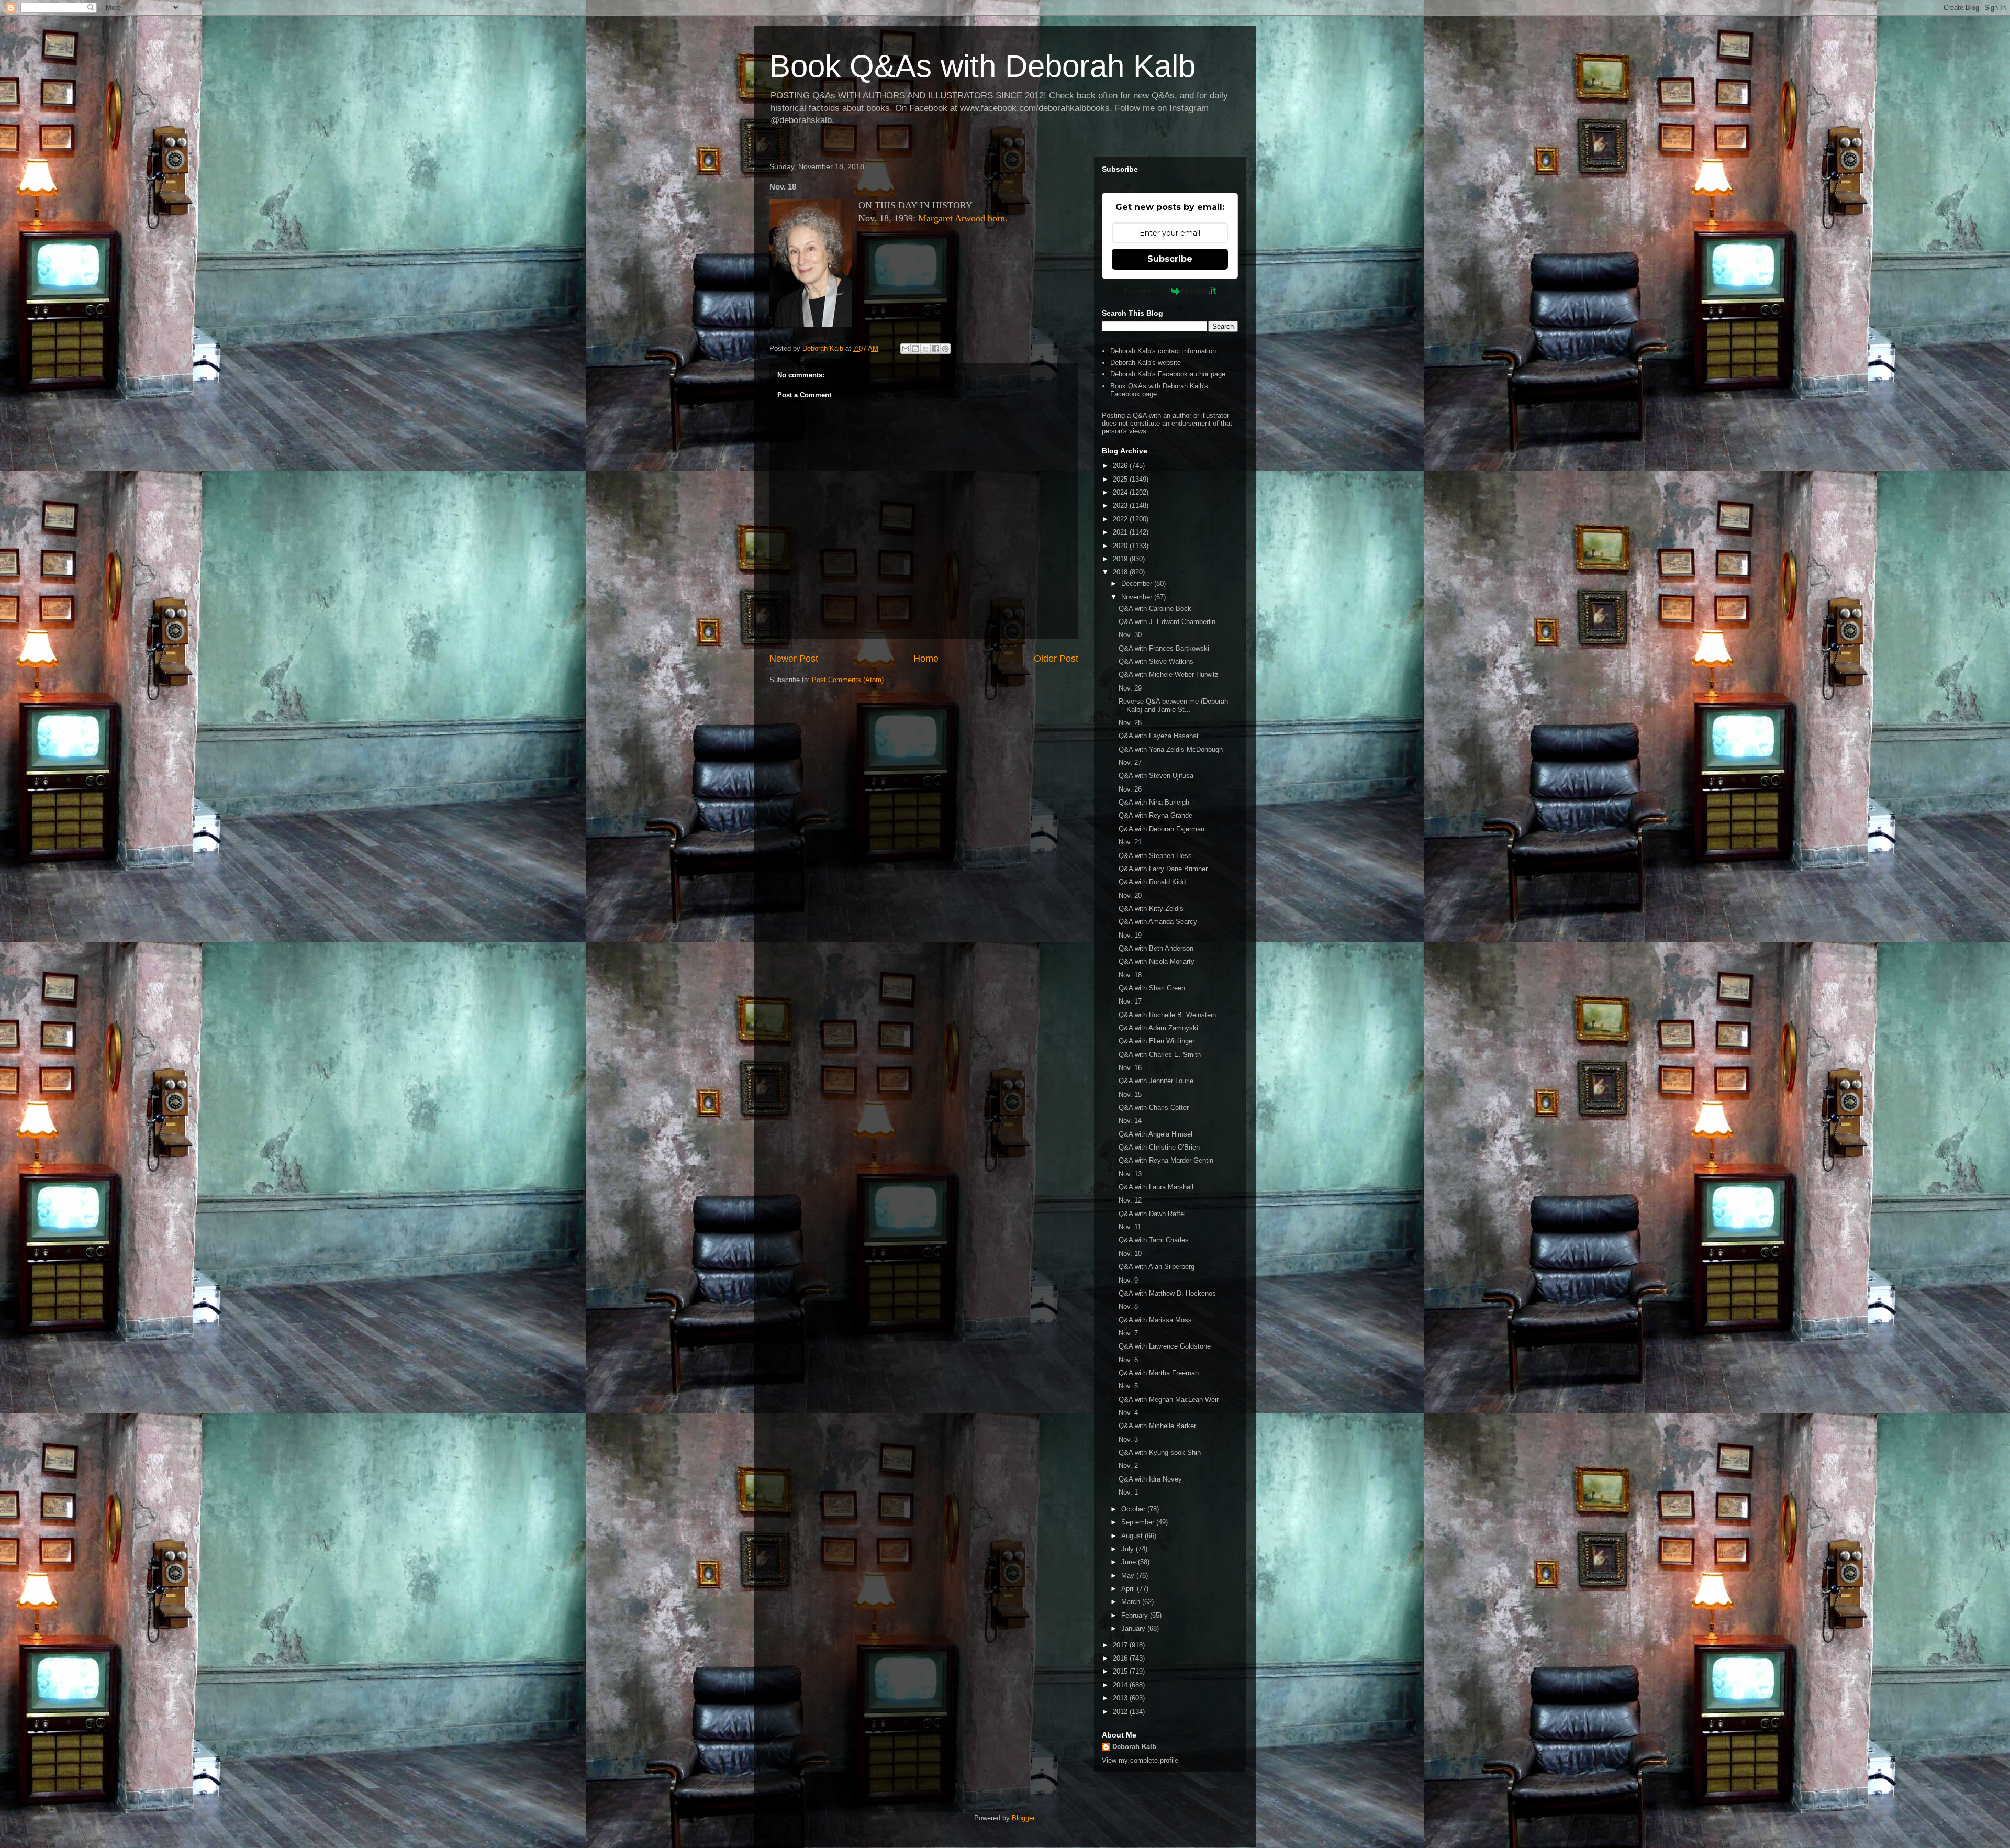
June (1130, 1562)
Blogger (1023, 1818)
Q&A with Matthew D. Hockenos (1167, 1293)
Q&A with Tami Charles (1154, 1240)
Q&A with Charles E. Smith (1160, 1055)
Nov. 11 (1130, 1227)
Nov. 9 (1128, 1280)
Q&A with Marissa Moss (1155, 1320)
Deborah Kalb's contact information (1163, 351)
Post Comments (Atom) (848, 680)
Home (926, 659)
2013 (1121, 1698)
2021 (1121, 532)
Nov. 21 (1130, 842)
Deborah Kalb (1134, 1747)
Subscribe (1170, 259)
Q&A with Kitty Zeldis (1151, 909)
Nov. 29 (1130, 688)
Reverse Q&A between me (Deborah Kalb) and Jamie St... (1173, 705)
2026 (1121, 466)
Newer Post (794, 659)
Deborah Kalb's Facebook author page (1168, 374)
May (1129, 1576)
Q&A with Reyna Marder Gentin (1166, 1160)
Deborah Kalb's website (1146, 363)
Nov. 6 (1128, 1360)
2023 (1121, 505)
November (1138, 597)
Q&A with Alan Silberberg (1157, 1267)
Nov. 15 (1130, 1094)
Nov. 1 (1128, 1492)
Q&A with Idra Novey (1150, 1479)
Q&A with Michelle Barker (1157, 1426)
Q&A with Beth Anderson (1156, 948)
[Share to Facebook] (935, 349)
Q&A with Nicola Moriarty (1157, 961)
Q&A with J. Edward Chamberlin (1167, 622)
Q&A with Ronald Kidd (1152, 882)
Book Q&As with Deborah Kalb (982, 66)
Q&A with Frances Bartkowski (1164, 648)
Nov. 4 (1128, 1413)
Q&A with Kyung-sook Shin (1160, 1452)
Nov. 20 (1130, 895)
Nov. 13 (1130, 1174)
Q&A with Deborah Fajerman (1162, 829)
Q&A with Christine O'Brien (1159, 1147)
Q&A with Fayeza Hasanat (1159, 736)
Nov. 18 (1130, 975)
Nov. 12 (1130, 1200)
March (1132, 1602)
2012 (1121, 1712)
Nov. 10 (1130, 1254)
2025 (1121, 479)
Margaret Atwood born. (963, 218)
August (1133, 1536)
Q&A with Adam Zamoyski (1158, 1028)
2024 (1121, 492)
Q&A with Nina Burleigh (1154, 802)
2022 (1121, 519)
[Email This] (906, 349)
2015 (1121, 1671)
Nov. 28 (1130, 723)
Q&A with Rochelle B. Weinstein (1167, 1015)
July (1129, 1549)
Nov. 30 (1130, 635)
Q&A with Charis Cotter (1154, 1107)
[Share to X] (925, 349)
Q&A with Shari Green (1152, 988)
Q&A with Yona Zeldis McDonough (1171, 749)
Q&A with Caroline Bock (1155, 609)
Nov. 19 (1130, 935)
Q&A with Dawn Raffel (1152, 1214)
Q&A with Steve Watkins (1156, 661)
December (1138, 583)
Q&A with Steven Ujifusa (1156, 776)
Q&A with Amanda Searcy (1158, 922)
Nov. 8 (1128, 1306)
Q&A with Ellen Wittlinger (1157, 1041)
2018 (1121, 572)
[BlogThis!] (915, 349)
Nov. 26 (1130, 789)
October (1134, 1509)
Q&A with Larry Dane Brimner (1163, 869)
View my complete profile (1140, 1760)
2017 (1121, 1645)
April (1129, 1589)
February (1136, 1615)
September (1139, 1522)
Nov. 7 (1128, 1333)
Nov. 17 (1130, 1001)
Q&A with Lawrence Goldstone (1165, 1346)
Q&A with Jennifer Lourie (1156, 1081)
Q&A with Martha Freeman (1159, 1373)
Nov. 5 (1128, 1386)
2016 (1121, 1658)
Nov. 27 (1130, 762)
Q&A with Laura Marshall (1156, 1187)
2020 (1121, 546)
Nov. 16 (1130, 1068)
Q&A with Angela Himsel (1155, 1134)
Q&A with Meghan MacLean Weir (1169, 1400)
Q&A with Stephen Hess (1155, 856)
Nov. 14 (1130, 1121)
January (1134, 1628)
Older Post (1056, 659)
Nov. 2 (1128, 1466)
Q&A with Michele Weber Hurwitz (1169, 675)
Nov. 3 (1128, 1439)
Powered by (1145, 291)
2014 (1121, 1685)
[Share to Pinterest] (945, 349)
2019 (1121, 559)
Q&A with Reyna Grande (1155, 815)
